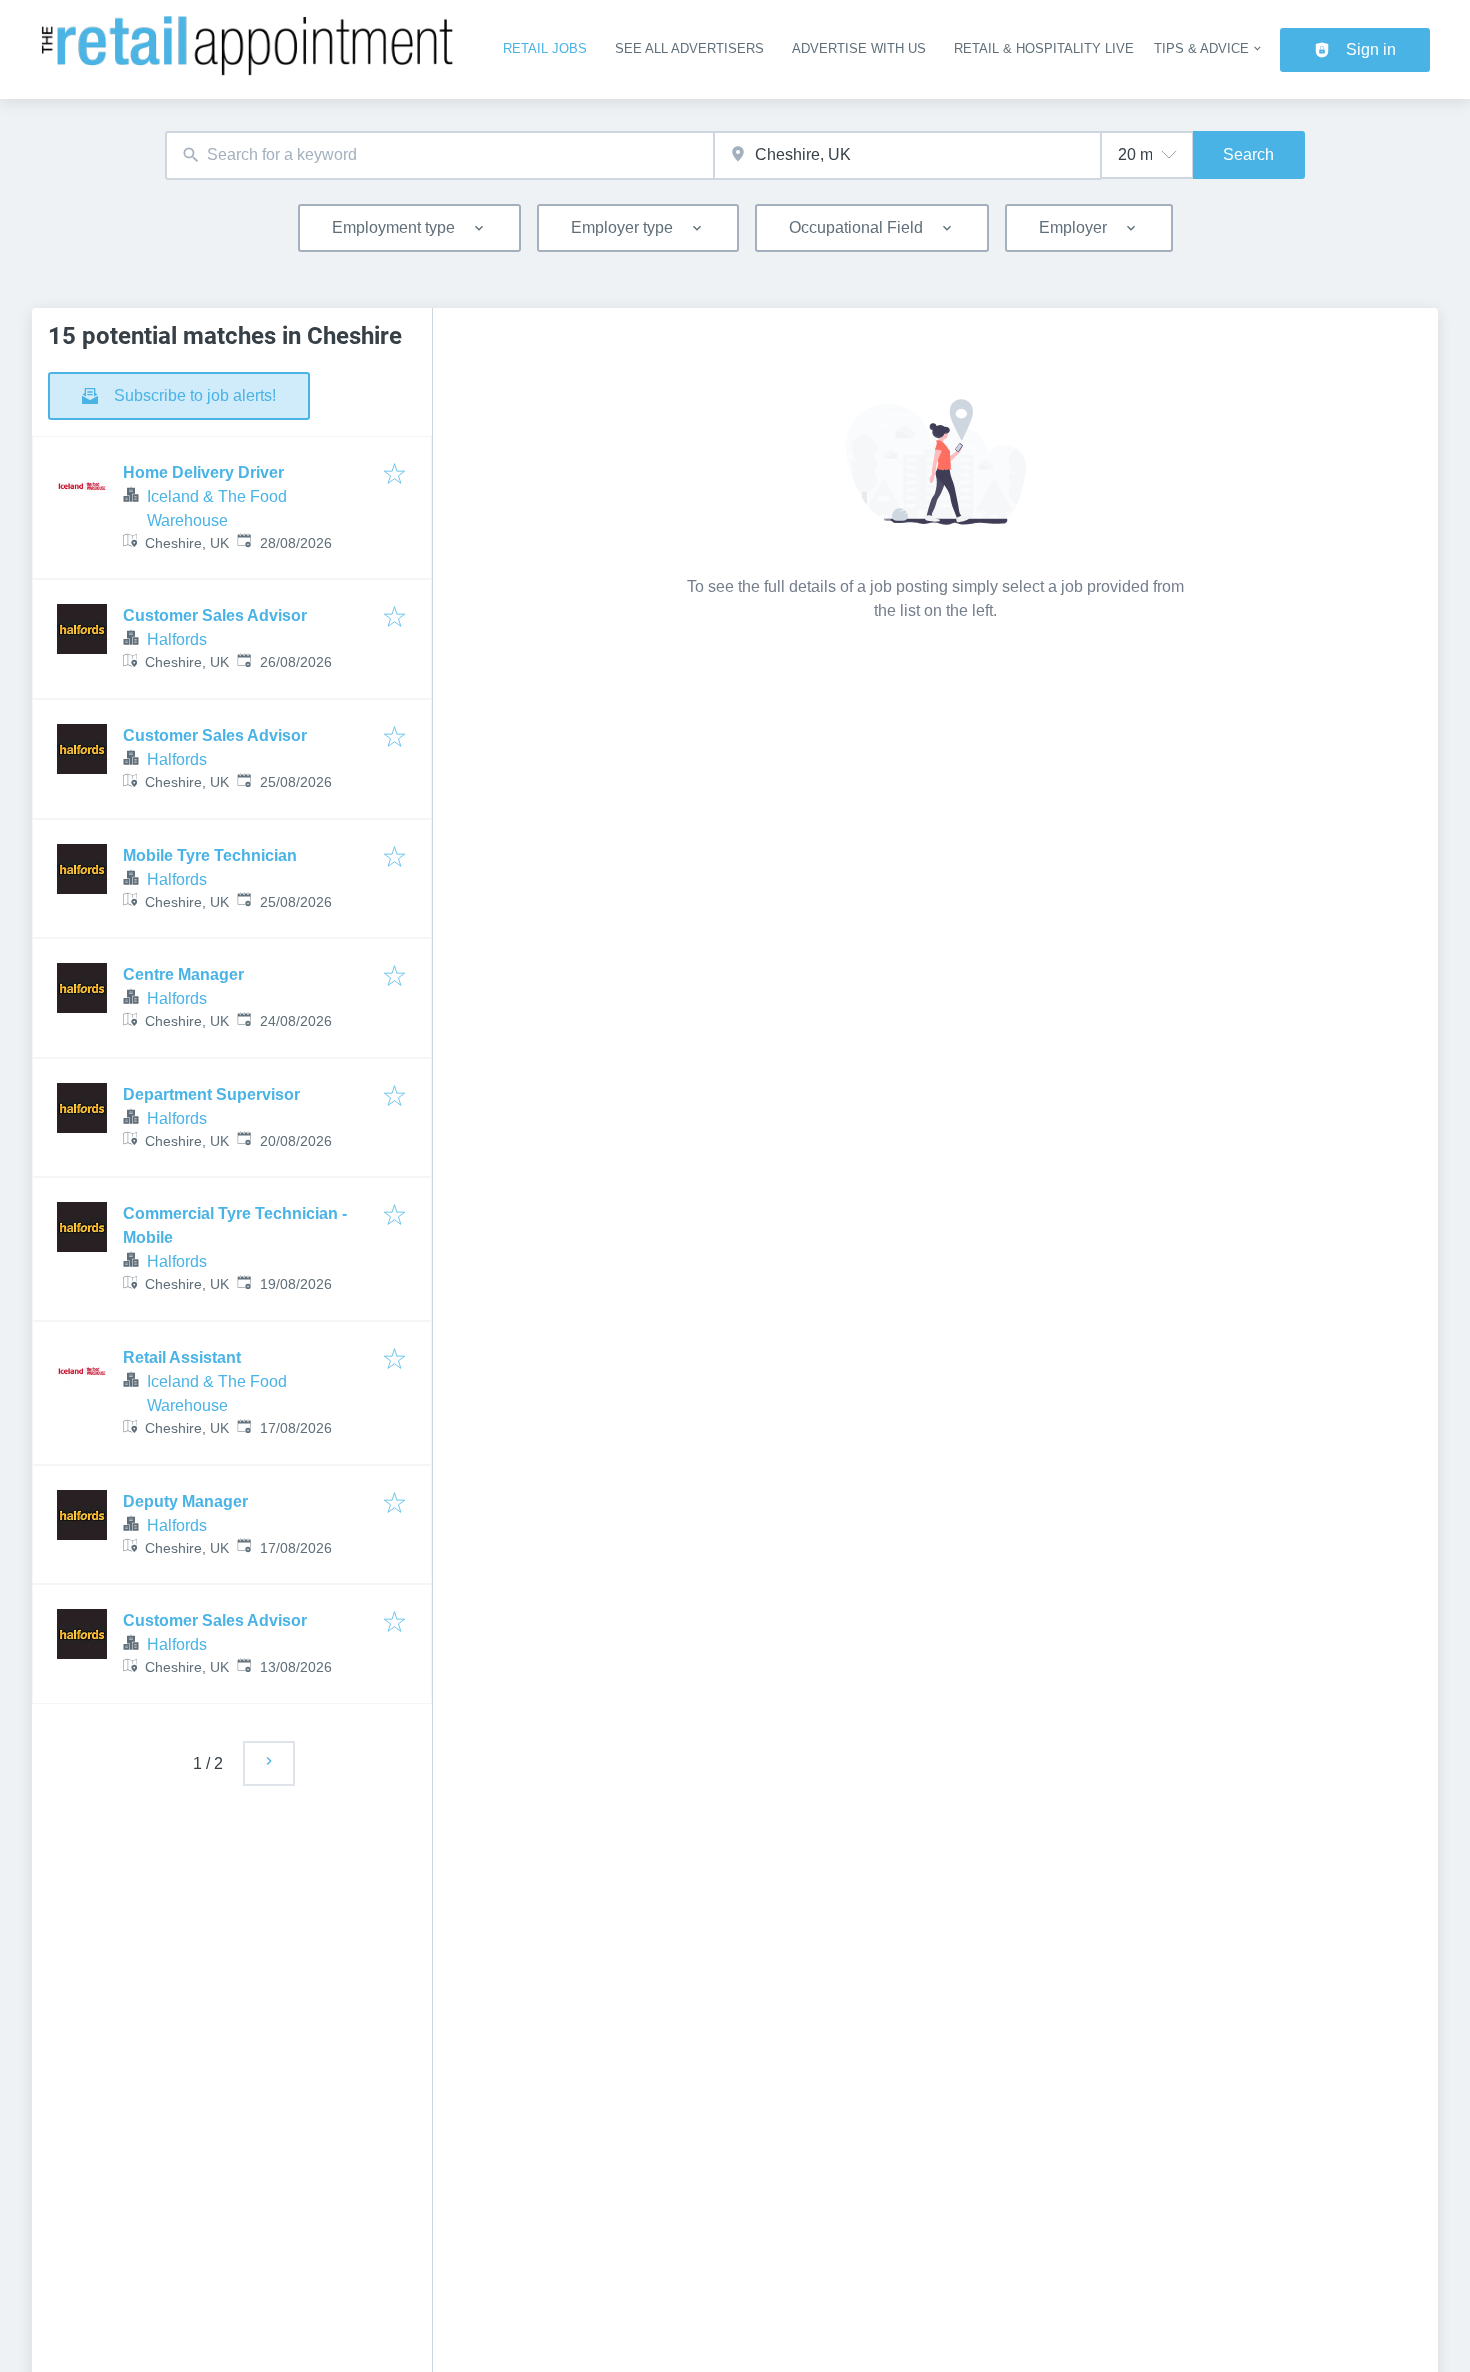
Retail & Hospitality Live (1044, 48)
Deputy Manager (185, 1501)
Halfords (177, 639)
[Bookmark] (394, 475)
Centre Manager (183, 974)
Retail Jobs (545, 48)
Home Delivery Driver (203, 472)
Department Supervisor (211, 1094)
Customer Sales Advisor (215, 615)
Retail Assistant (182, 1357)
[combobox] (439, 155)
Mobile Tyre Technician (210, 855)
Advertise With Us (859, 48)
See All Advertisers (689, 48)
